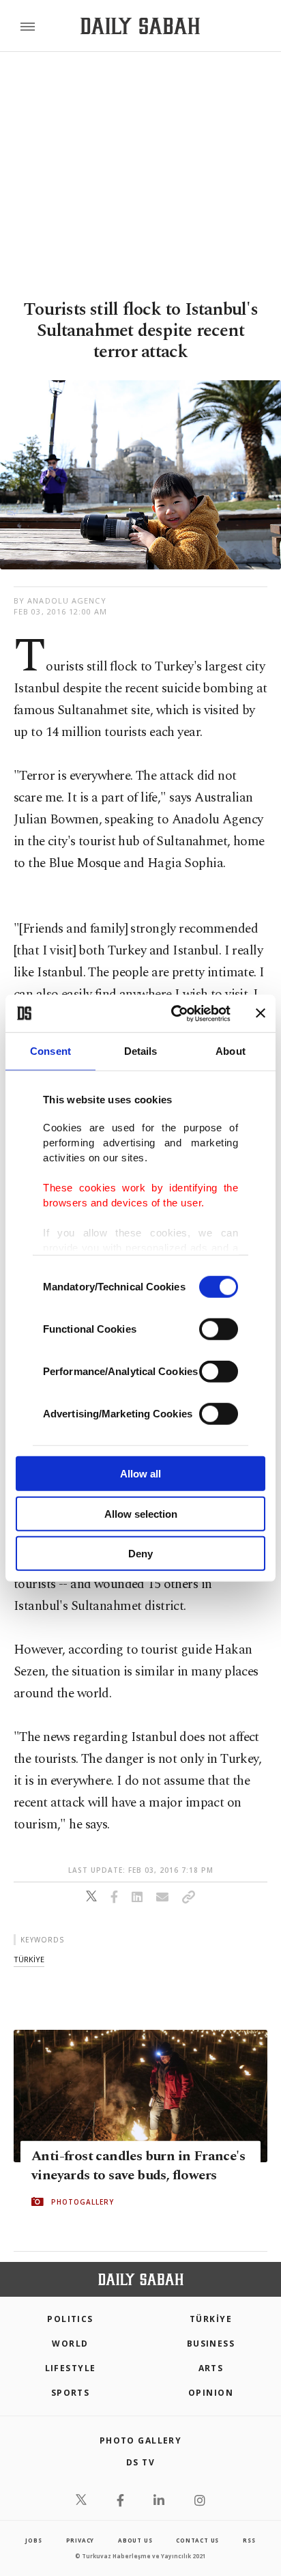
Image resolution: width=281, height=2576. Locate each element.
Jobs (33, 2540)
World (70, 2344)
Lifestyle (71, 2368)
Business (211, 2344)
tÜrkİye (29, 1959)
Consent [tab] (50, 1051)
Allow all (140, 1474)
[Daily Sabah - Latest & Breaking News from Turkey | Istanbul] (140, 26)
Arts (211, 2368)
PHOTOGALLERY (83, 2202)
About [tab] (231, 1051)
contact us (197, 2540)
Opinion (211, 2393)
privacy (80, 2540)
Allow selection (141, 1513)
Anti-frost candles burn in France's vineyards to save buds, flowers (138, 2166)
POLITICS (70, 2319)
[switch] (219, 1329)
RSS (249, 2540)
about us (135, 2540)
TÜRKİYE (211, 2319)
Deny (140, 1554)
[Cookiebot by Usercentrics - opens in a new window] (174, 1013)
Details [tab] (141, 1051)
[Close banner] (261, 1013)
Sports (71, 2393)
